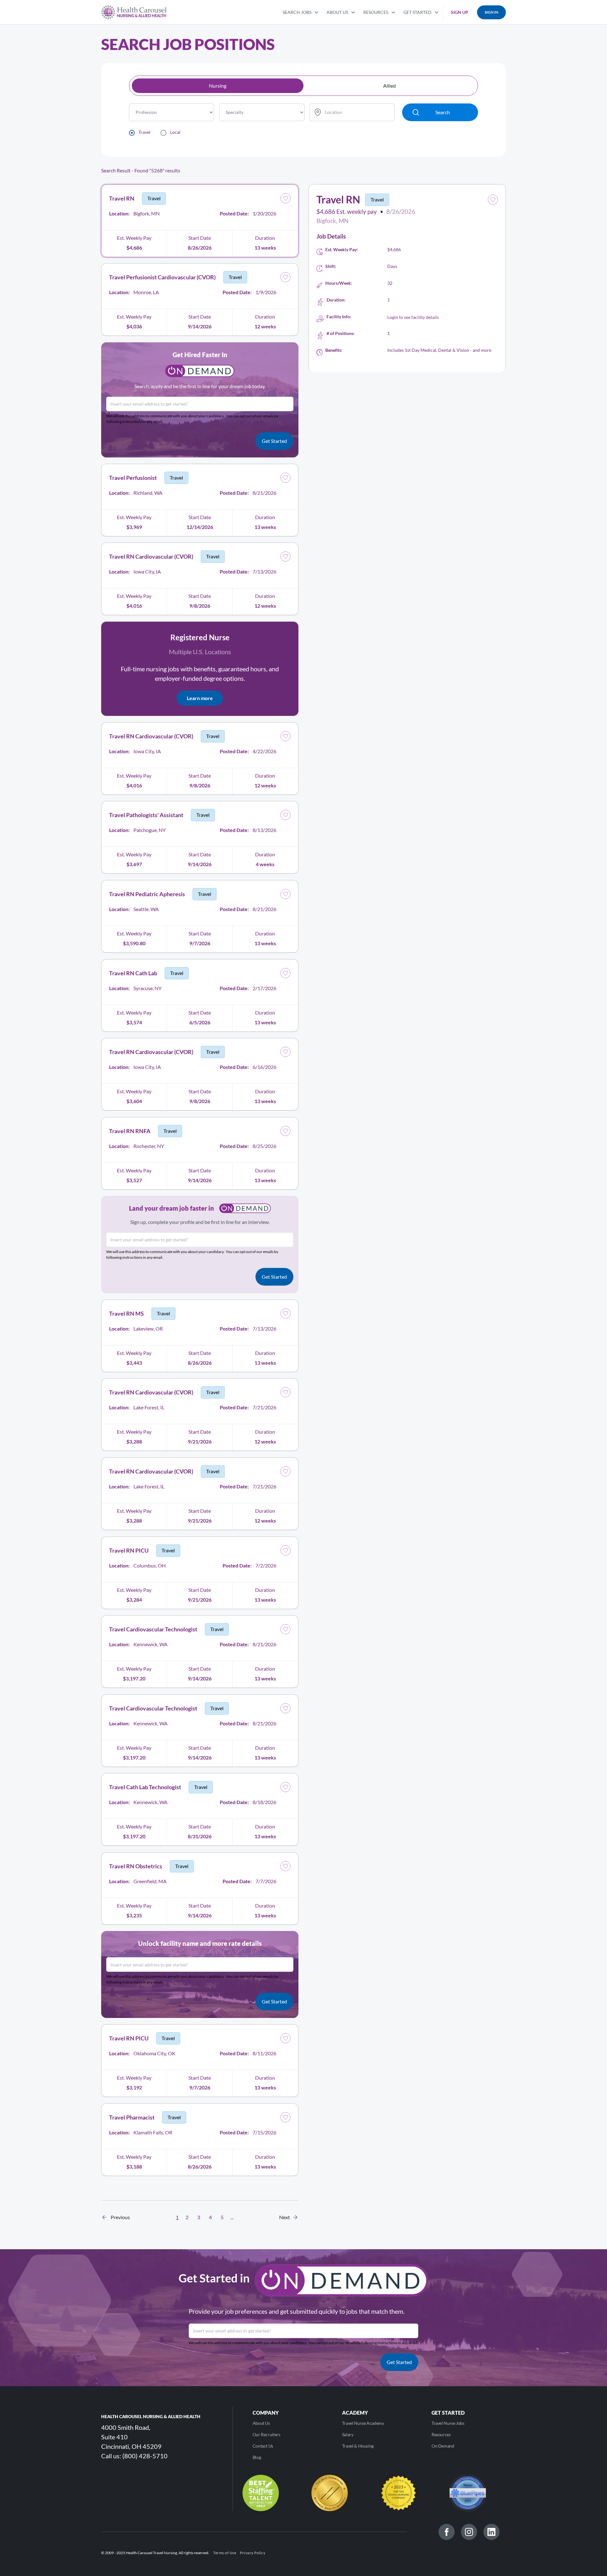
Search (443, 112)
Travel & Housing (358, 2446)
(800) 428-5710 (145, 2456)
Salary (348, 2434)
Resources (441, 2434)
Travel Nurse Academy (363, 2423)
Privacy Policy (253, 2553)
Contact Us (263, 2446)
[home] (134, 12)
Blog (257, 2457)
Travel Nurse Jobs (448, 2423)
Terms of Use (225, 2553)
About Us (261, 2423)
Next (286, 2217)
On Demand (443, 2446)
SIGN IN (491, 12)
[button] (301, 12)
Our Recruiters (267, 2434)
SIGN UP (460, 12)
